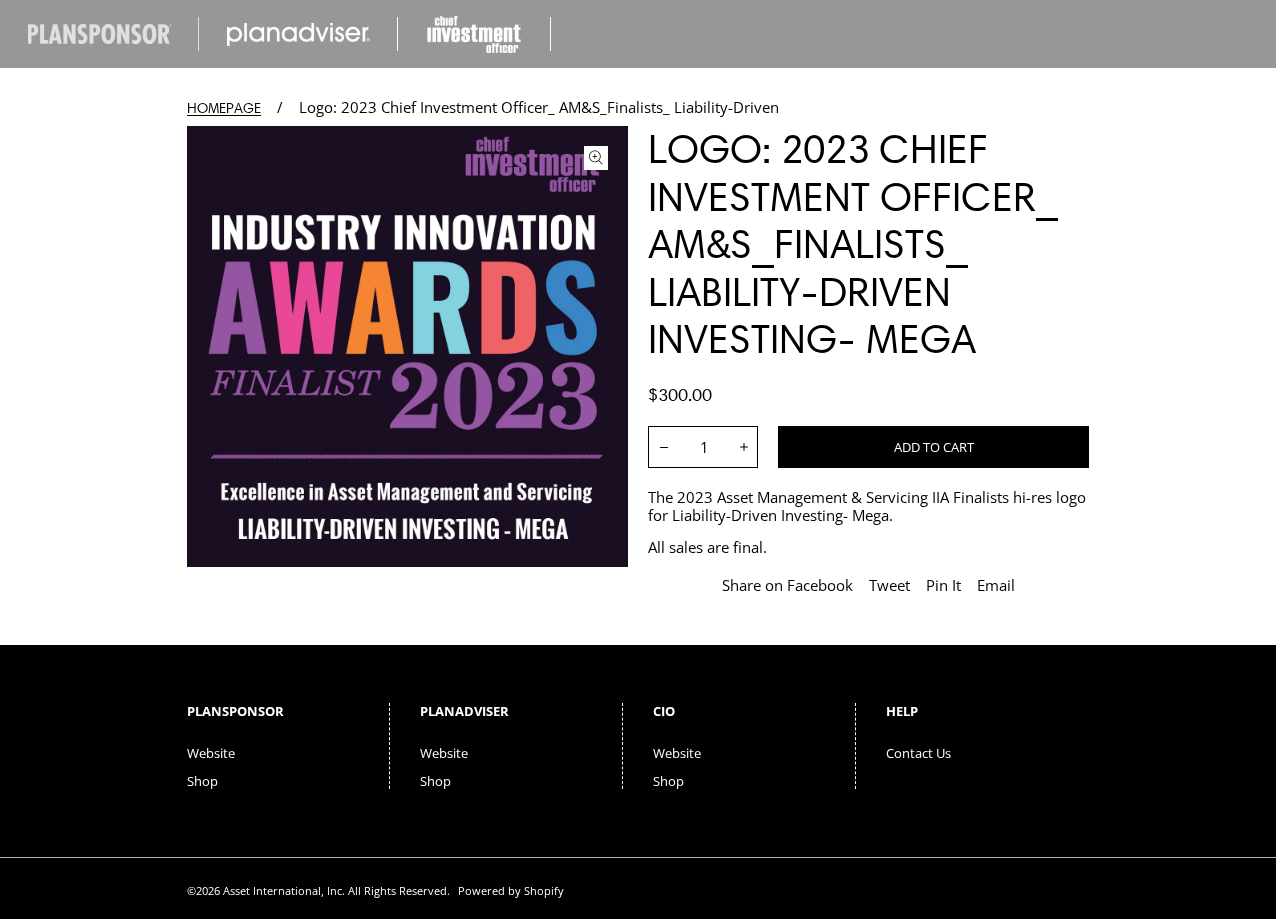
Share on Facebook (787, 585)
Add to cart (934, 447)
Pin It (943, 585)
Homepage (224, 108)
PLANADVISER (464, 711)
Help (902, 711)
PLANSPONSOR (235, 711)
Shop (202, 781)
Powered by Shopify (511, 890)
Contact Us (918, 753)
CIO (664, 711)
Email (996, 585)
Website (211, 753)
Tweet (889, 585)
